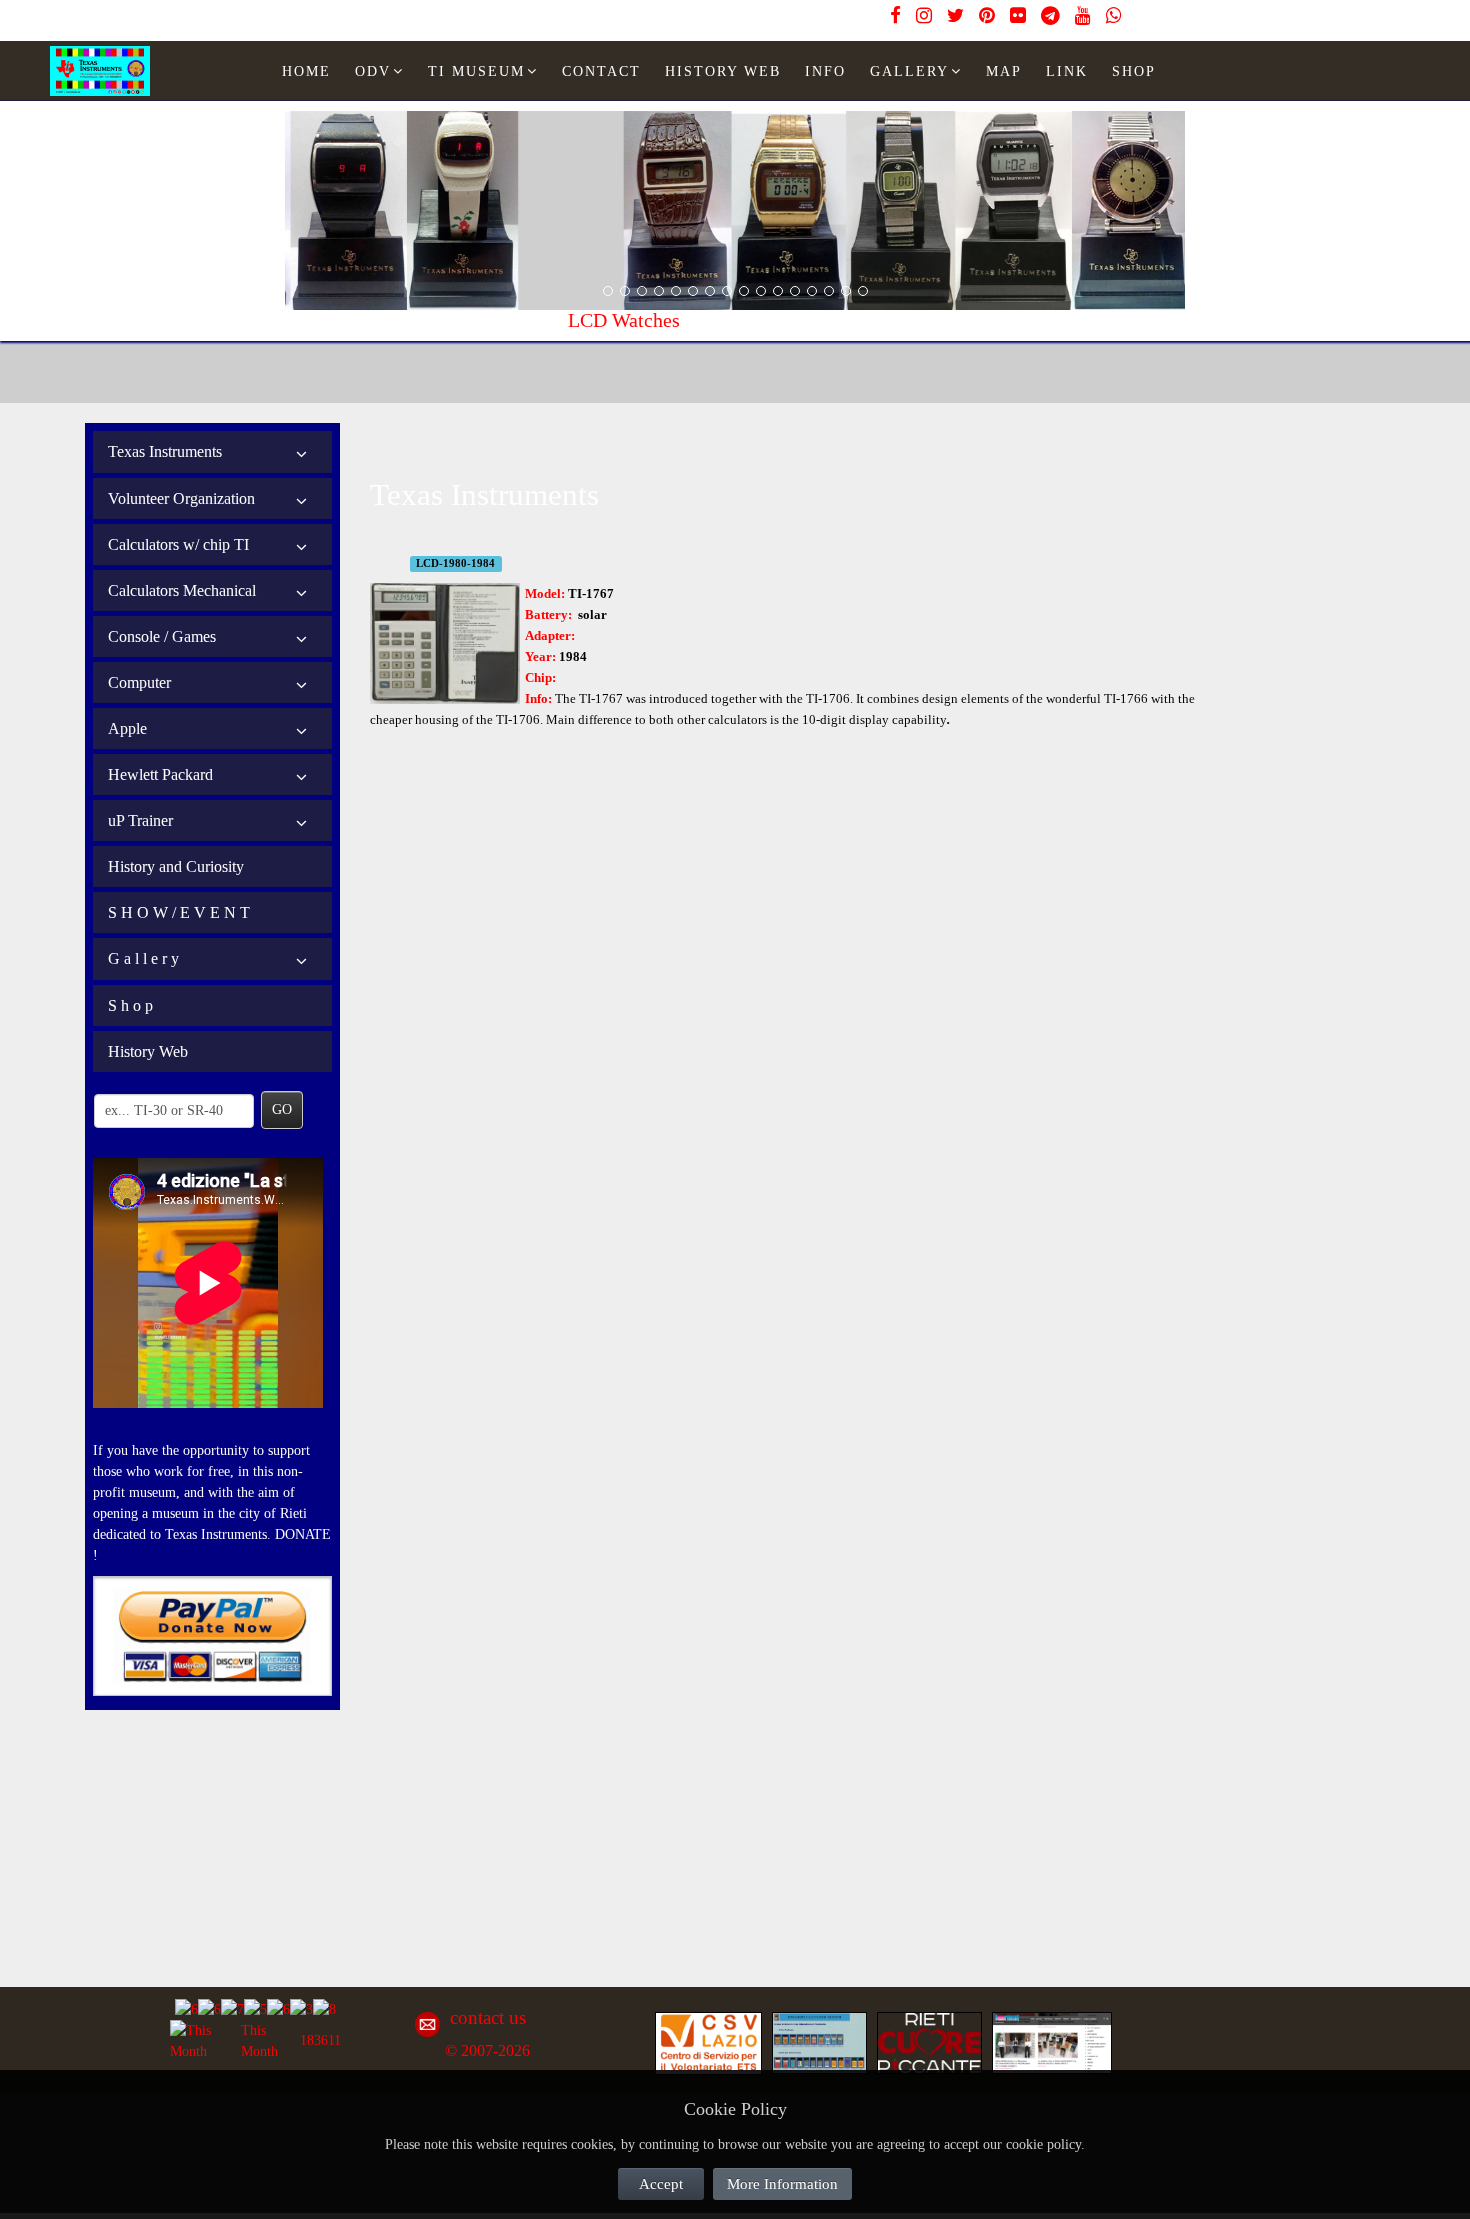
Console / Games (162, 636)
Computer (139, 682)
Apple (127, 728)
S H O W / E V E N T (179, 912)
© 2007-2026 (487, 2050)
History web (723, 71)
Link (1067, 71)
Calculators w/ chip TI (178, 544)
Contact (601, 71)
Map (1004, 71)
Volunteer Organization (181, 498)
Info (825, 71)
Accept (661, 2184)
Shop (1134, 71)
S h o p (130, 1005)
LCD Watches (341, 320)
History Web (148, 1051)
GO (282, 1109)
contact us (488, 2017)
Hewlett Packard (160, 774)
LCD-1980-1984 (455, 563)
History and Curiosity (176, 866)
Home (306, 71)
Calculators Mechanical (182, 590)
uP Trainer (140, 820)
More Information (782, 2184)
